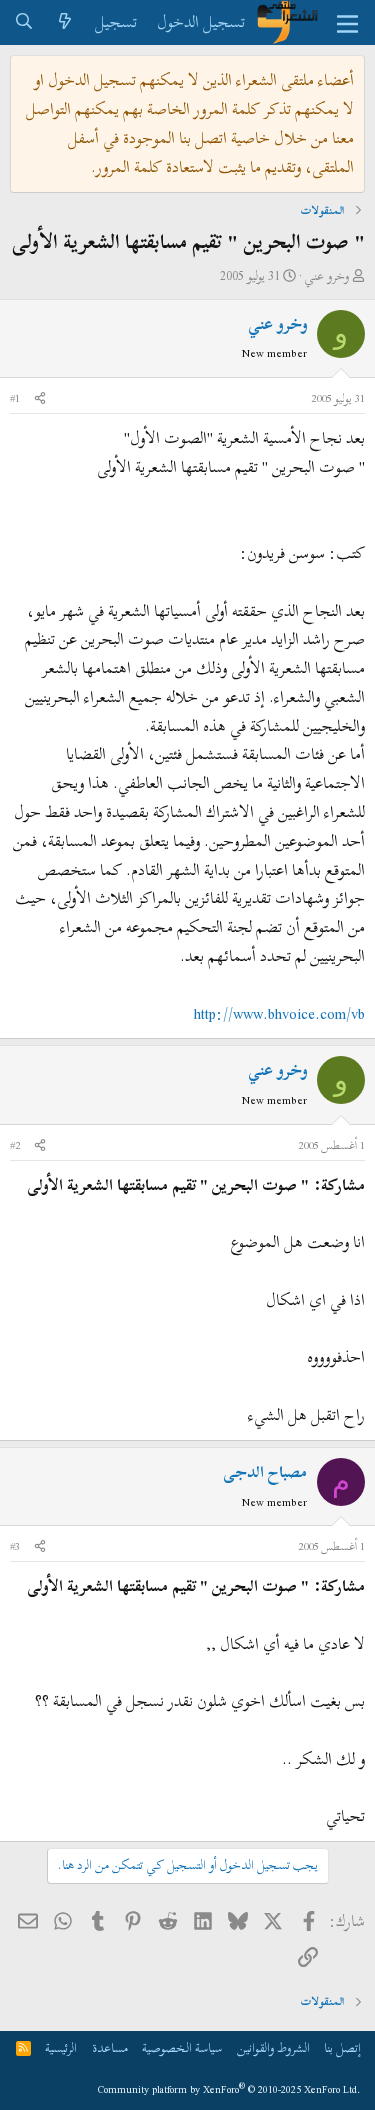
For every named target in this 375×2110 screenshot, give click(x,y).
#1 (15, 398)
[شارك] (40, 399)
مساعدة (110, 2048)
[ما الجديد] (65, 22)
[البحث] (24, 22)
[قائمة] (347, 23)
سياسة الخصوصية (182, 2048)
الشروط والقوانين (273, 2048)
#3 (15, 1546)
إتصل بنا (342, 2048)
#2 (15, 1145)
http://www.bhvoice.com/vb (279, 1014)
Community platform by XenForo (229, 2089)
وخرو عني (326, 276)
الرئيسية (61, 2048)
